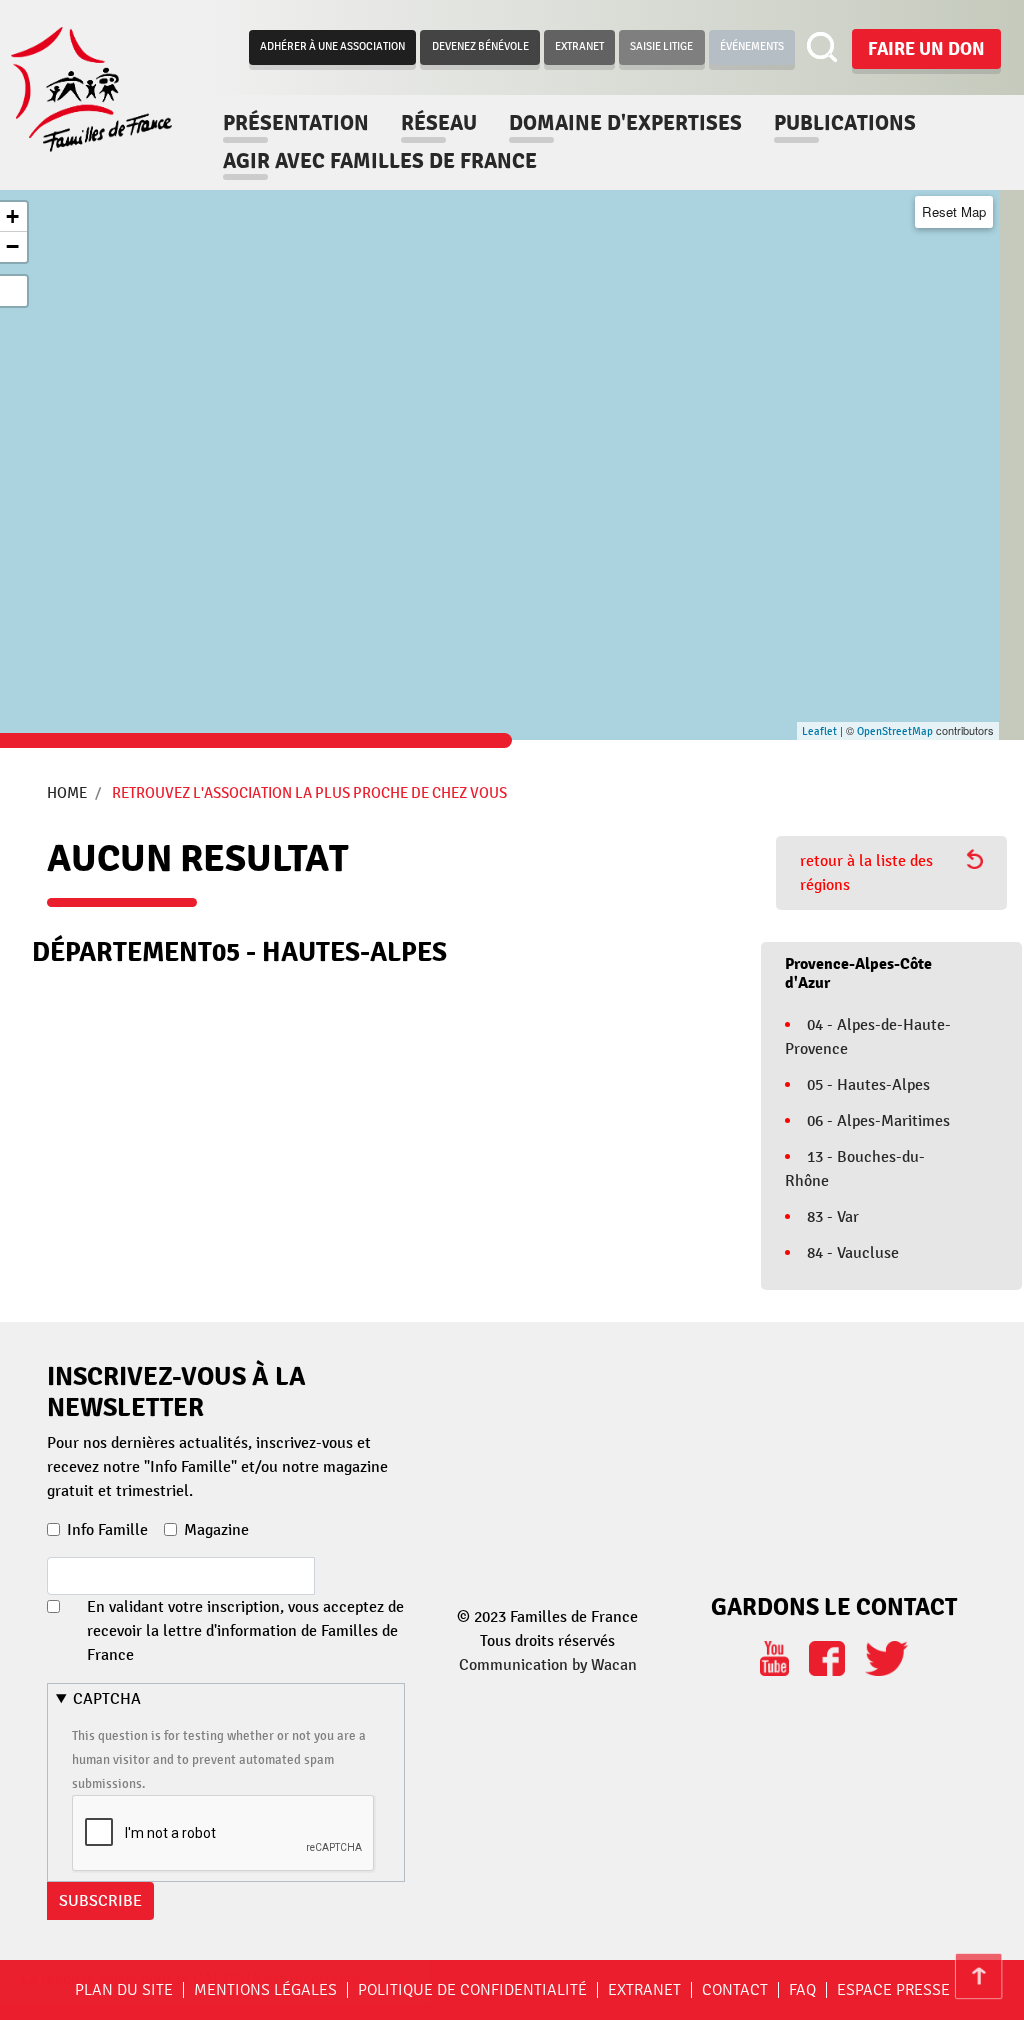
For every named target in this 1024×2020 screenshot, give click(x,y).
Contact (735, 1990)
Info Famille (107, 1530)
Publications (845, 123)
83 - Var (833, 1217)
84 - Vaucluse (853, 1253)
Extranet (579, 46)
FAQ (802, 1990)
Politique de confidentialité (472, 1990)
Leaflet (819, 731)
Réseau (439, 123)
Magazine (216, 1530)
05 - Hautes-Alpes (868, 1085)
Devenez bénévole (480, 46)
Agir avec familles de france (380, 161)
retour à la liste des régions (866, 873)
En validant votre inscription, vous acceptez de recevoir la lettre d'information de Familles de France (245, 1631)
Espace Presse (893, 1990)
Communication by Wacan (548, 1665)
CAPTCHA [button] (107, 1699)
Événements (752, 46)
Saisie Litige (661, 46)
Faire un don (926, 49)
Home (67, 793)
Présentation (296, 123)
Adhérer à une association (332, 46)
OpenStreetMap (895, 731)
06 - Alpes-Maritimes (878, 1121)
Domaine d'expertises (625, 123)
